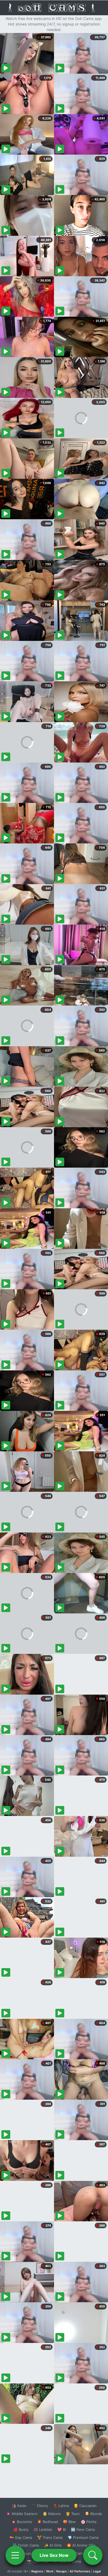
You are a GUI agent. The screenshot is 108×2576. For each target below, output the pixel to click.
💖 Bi (62, 2529)
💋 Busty (21, 2529)
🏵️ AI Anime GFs (81, 2545)
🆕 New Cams (83, 2529)
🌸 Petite (89, 2522)
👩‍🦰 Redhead (47, 2522)
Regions (37, 2571)
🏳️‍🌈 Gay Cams (21, 2537)
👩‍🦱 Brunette (22, 2522)
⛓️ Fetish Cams (26, 2545)
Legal (97, 2571)
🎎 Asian (19, 2506)
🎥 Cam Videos (83, 2553)
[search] (93, 2555)
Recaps (61, 2571)
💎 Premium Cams (83, 2537)
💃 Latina (61, 2506)
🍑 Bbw (69, 2522)
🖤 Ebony (40, 2506)
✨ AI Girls (53, 2545)
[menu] (15, 2555)
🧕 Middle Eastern (22, 2514)
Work (50, 2571)
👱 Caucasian (85, 2506)
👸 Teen (73, 2514)
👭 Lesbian (43, 2529)
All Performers (80, 2571)
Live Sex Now (54, 2555)
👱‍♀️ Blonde (93, 2514)
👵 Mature (52, 2514)
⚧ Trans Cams (50, 2537)
